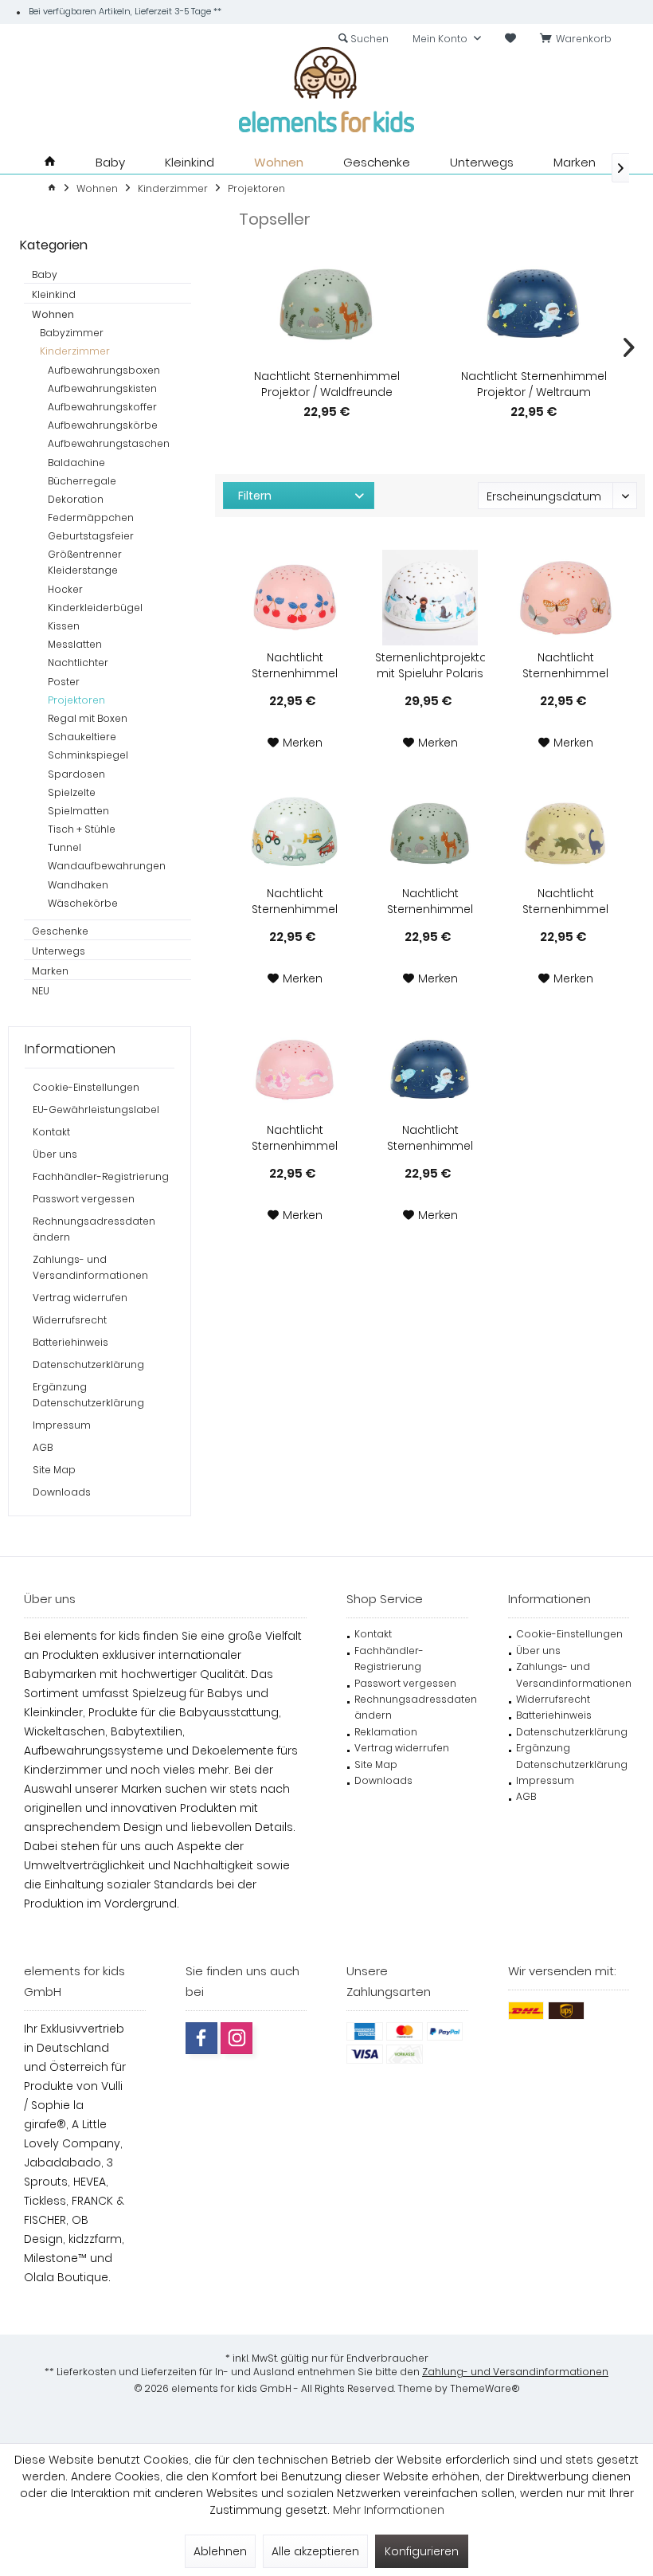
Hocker (65, 589)
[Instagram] (237, 2038)
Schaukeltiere (82, 737)
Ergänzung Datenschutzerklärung (88, 1395)
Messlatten (75, 644)
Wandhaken (78, 885)
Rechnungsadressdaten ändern (94, 1229)
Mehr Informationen (389, 2510)
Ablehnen (220, 2551)
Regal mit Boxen (88, 718)
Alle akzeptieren (315, 2551)
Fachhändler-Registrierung (101, 1176)
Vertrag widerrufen (80, 1298)
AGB (43, 1447)
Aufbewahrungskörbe (103, 425)
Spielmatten (78, 811)
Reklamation (386, 1732)
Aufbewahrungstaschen (109, 443)
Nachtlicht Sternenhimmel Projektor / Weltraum (534, 384)
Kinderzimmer (75, 351)
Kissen (64, 626)
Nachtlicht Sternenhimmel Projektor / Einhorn (295, 1138)
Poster (64, 682)
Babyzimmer (72, 333)
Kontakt (51, 1132)
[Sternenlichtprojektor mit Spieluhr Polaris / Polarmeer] (430, 598)
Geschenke (60, 931)
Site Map (54, 1470)
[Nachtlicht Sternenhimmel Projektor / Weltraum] (534, 304)
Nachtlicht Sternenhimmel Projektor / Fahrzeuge (295, 901)
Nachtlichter (78, 663)
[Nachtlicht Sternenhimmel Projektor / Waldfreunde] (326, 304)
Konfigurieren (422, 2551)
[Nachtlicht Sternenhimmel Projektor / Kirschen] (295, 598)
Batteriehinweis (70, 1342)
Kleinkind (54, 294)
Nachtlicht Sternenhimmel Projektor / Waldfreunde (327, 384)
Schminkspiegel (88, 755)
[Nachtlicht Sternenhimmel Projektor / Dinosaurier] (565, 833)
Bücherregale (82, 481)
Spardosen (76, 774)
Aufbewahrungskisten (102, 388)
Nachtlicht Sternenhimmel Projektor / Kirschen (295, 665)
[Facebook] (201, 2038)
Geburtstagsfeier (91, 536)
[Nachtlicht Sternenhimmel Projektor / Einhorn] (295, 1070)
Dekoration (76, 499)
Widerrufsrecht (70, 1320)
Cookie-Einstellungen (86, 1087)
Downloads (62, 1492)
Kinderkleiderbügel (95, 608)
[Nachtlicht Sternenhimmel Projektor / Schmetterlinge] (565, 598)
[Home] (50, 162)
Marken (50, 971)
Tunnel (65, 847)
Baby (45, 274)
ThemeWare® (485, 2388)
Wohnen (53, 314)
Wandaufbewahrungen (107, 866)
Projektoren (76, 700)
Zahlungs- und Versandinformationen (90, 1267)
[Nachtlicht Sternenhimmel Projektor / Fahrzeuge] (295, 833)
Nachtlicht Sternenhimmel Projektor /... (565, 665)
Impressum (62, 1425)
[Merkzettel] (510, 39)
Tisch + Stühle (82, 829)
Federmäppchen (91, 518)
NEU (41, 991)
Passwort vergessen (84, 1199)
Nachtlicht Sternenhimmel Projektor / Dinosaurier (565, 901)
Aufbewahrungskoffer (102, 407)
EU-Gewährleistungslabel (96, 1110)
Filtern (255, 496)
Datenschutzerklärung (88, 1364)
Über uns (55, 1154)
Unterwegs (59, 951)
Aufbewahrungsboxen (104, 370)
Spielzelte (72, 792)
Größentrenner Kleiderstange (85, 562)
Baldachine (76, 463)
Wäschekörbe (83, 903)
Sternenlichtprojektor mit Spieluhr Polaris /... (430, 665)
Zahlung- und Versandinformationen (515, 2372)
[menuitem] (579, 39)
